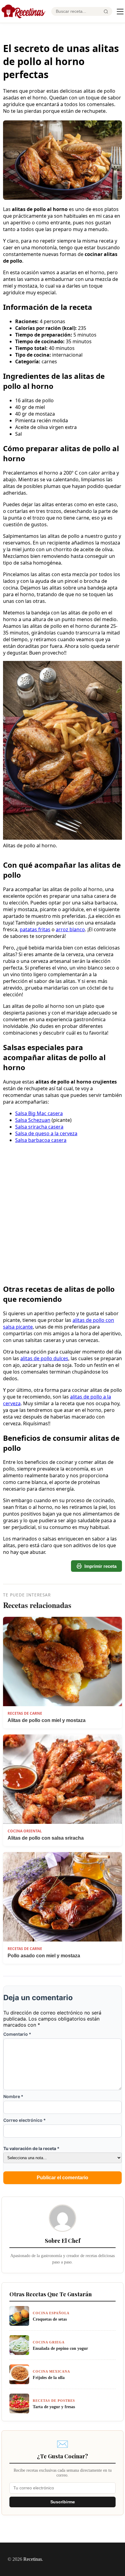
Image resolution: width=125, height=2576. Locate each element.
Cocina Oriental (25, 1831)
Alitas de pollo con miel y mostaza (47, 1720)
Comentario (17, 2034)
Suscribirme (63, 2502)
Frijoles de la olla (49, 2377)
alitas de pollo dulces (44, 1358)
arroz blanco (70, 929)
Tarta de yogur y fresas (54, 2407)
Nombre (13, 2096)
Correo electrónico (25, 2120)
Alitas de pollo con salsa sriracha (46, 1838)
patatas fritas (35, 929)
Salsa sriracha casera (39, 1127)
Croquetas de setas (50, 2319)
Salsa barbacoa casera (41, 1140)
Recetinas (33, 2559)
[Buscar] (106, 12)
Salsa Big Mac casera (39, 1113)
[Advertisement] (62, 1186)
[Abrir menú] (120, 12)
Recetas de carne (25, 1713)
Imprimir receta (100, 1566)
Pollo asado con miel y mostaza (44, 1956)
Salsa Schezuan (33, 1120)
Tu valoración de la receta (31, 2148)
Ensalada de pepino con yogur (60, 2348)
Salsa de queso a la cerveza (46, 1133)
